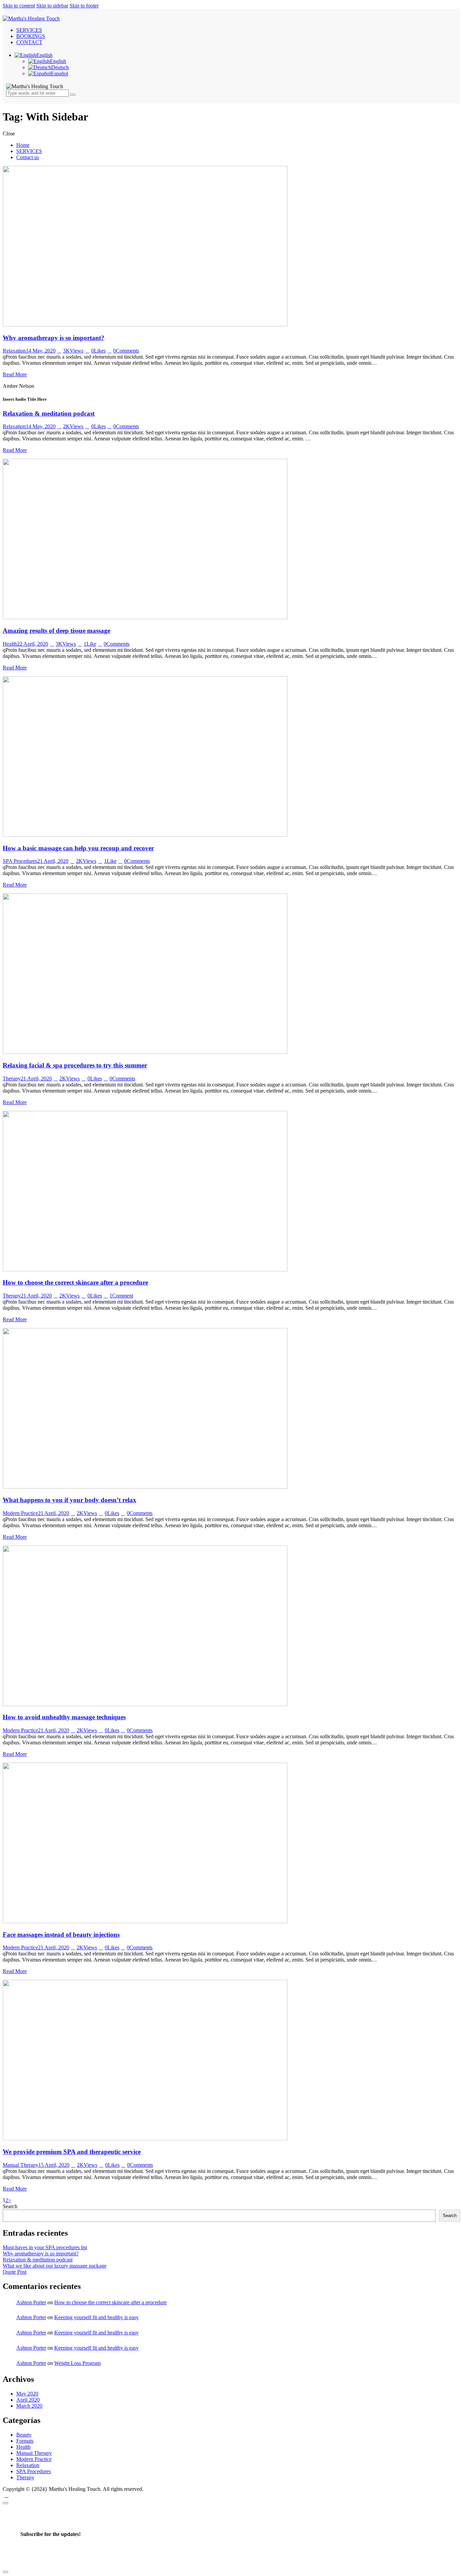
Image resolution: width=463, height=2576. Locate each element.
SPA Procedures (20, 861)
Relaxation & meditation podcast (49, 413)
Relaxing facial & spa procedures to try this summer (75, 1065)
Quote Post (15, 2272)
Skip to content (19, 6)
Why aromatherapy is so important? (54, 338)
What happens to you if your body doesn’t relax (69, 1500)
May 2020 (27, 2394)
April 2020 (28, 2400)
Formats (25, 2441)
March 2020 (29, 2406)
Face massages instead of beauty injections (61, 1935)
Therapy (12, 1078)
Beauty (24, 2435)
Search (10, 2206)
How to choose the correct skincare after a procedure (75, 1282)
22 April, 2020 (33, 644)
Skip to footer (84, 6)
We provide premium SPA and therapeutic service (72, 2152)
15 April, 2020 (54, 2165)
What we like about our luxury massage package (55, 2266)
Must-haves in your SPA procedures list (45, 2247)
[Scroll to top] (6, 2495)
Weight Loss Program (77, 2363)
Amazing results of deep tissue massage (56, 631)
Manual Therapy (21, 2165)
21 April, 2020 (53, 861)
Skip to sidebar (52, 6)
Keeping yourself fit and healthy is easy (96, 2317)
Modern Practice (20, 1513)
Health (10, 644)
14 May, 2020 (41, 351)
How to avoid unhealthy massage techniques (64, 1717)
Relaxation (14, 351)
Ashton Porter (31, 2302)
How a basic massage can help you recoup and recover (78, 848)
